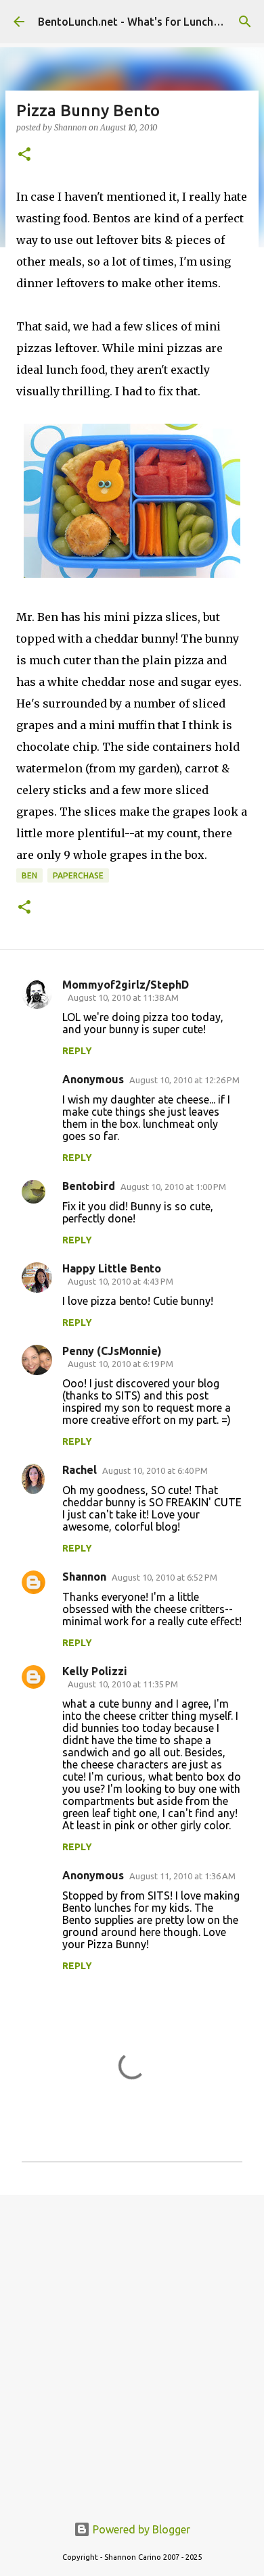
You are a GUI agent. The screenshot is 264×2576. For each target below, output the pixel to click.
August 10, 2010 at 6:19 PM (120, 1364)
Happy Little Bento (112, 1268)
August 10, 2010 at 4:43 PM (120, 1281)
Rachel (80, 1470)
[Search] (245, 22)
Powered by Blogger (140, 2529)
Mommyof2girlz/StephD (126, 985)
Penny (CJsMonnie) (112, 1351)
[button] (24, 155)
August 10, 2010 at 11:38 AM (123, 997)
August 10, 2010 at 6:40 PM (155, 1470)
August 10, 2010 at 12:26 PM (184, 1080)
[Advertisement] (132, 2347)
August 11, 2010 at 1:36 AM (182, 1876)
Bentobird (89, 1186)
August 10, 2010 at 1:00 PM (173, 1187)
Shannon (84, 1577)
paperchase (78, 875)
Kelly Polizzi (95, 1671)
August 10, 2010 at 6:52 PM (164, 1577)
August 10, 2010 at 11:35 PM (123, 1684)
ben (29, 875)
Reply (77, 1051)
